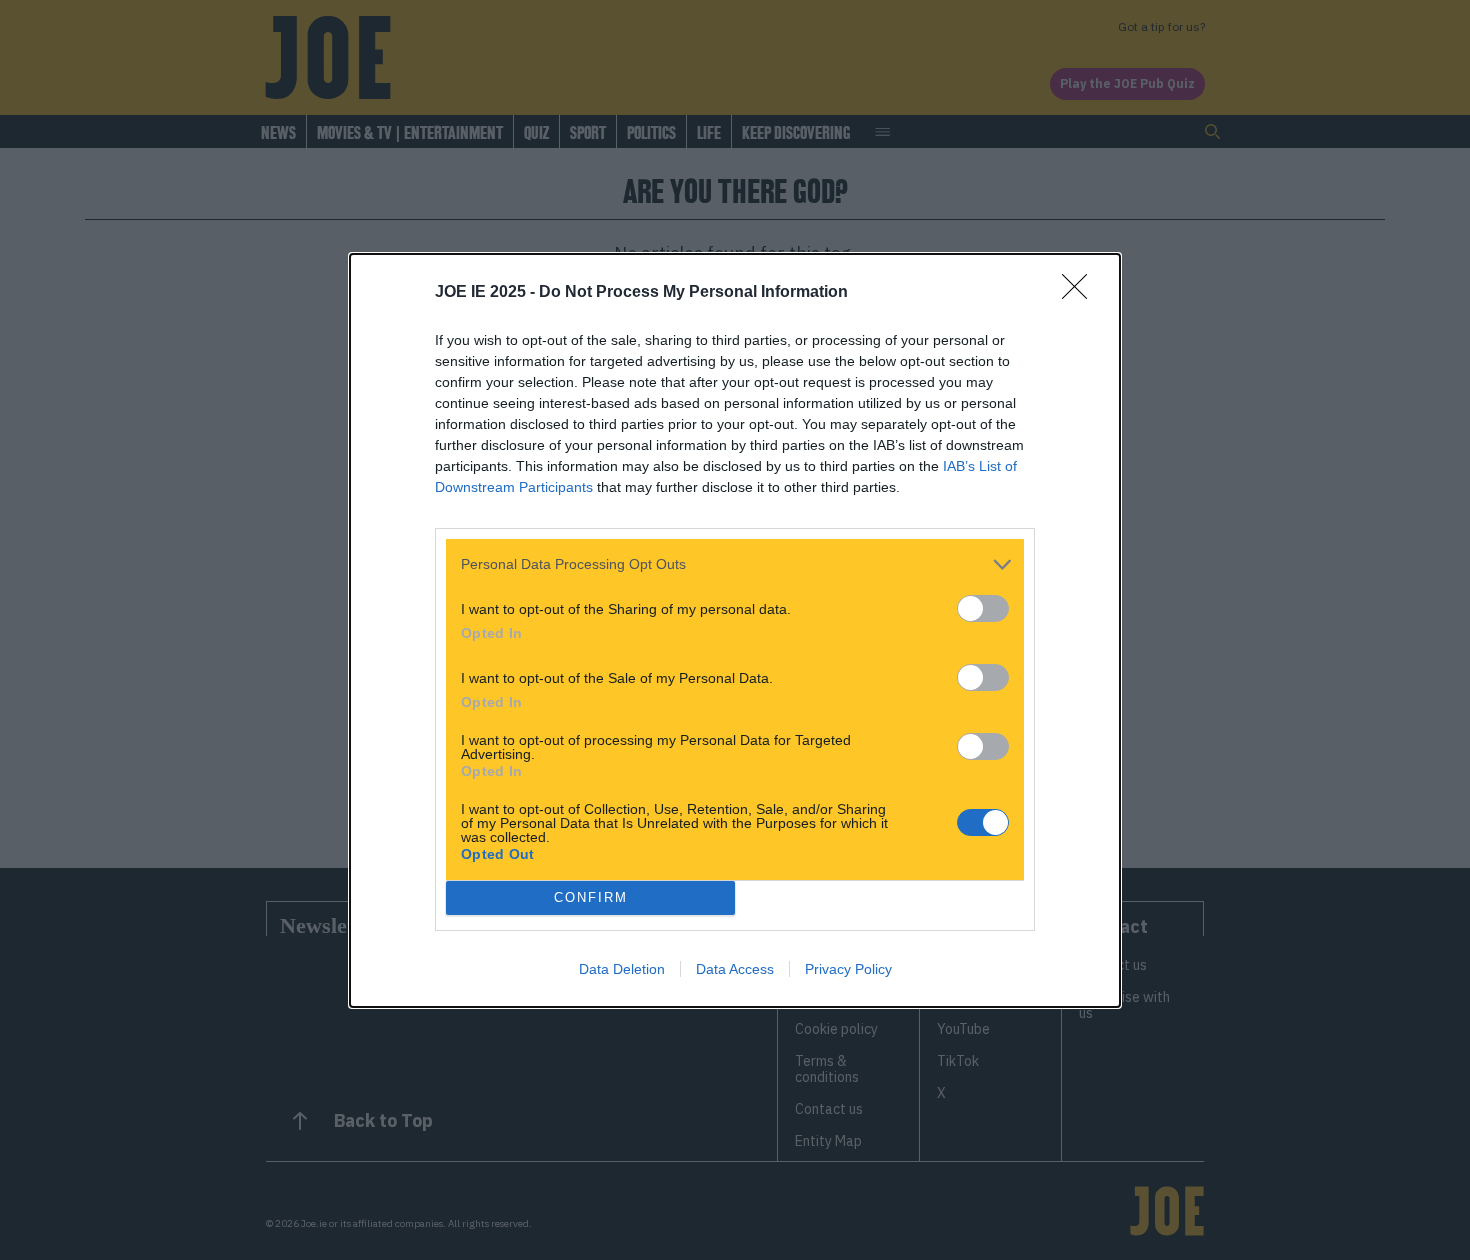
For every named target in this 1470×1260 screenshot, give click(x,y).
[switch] (983, 608)
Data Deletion (622, 969)
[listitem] (735, 564)
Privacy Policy (848, 969)
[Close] (1081, 293)
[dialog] (735, 630)
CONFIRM (591, 897)
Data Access (735, 969)
